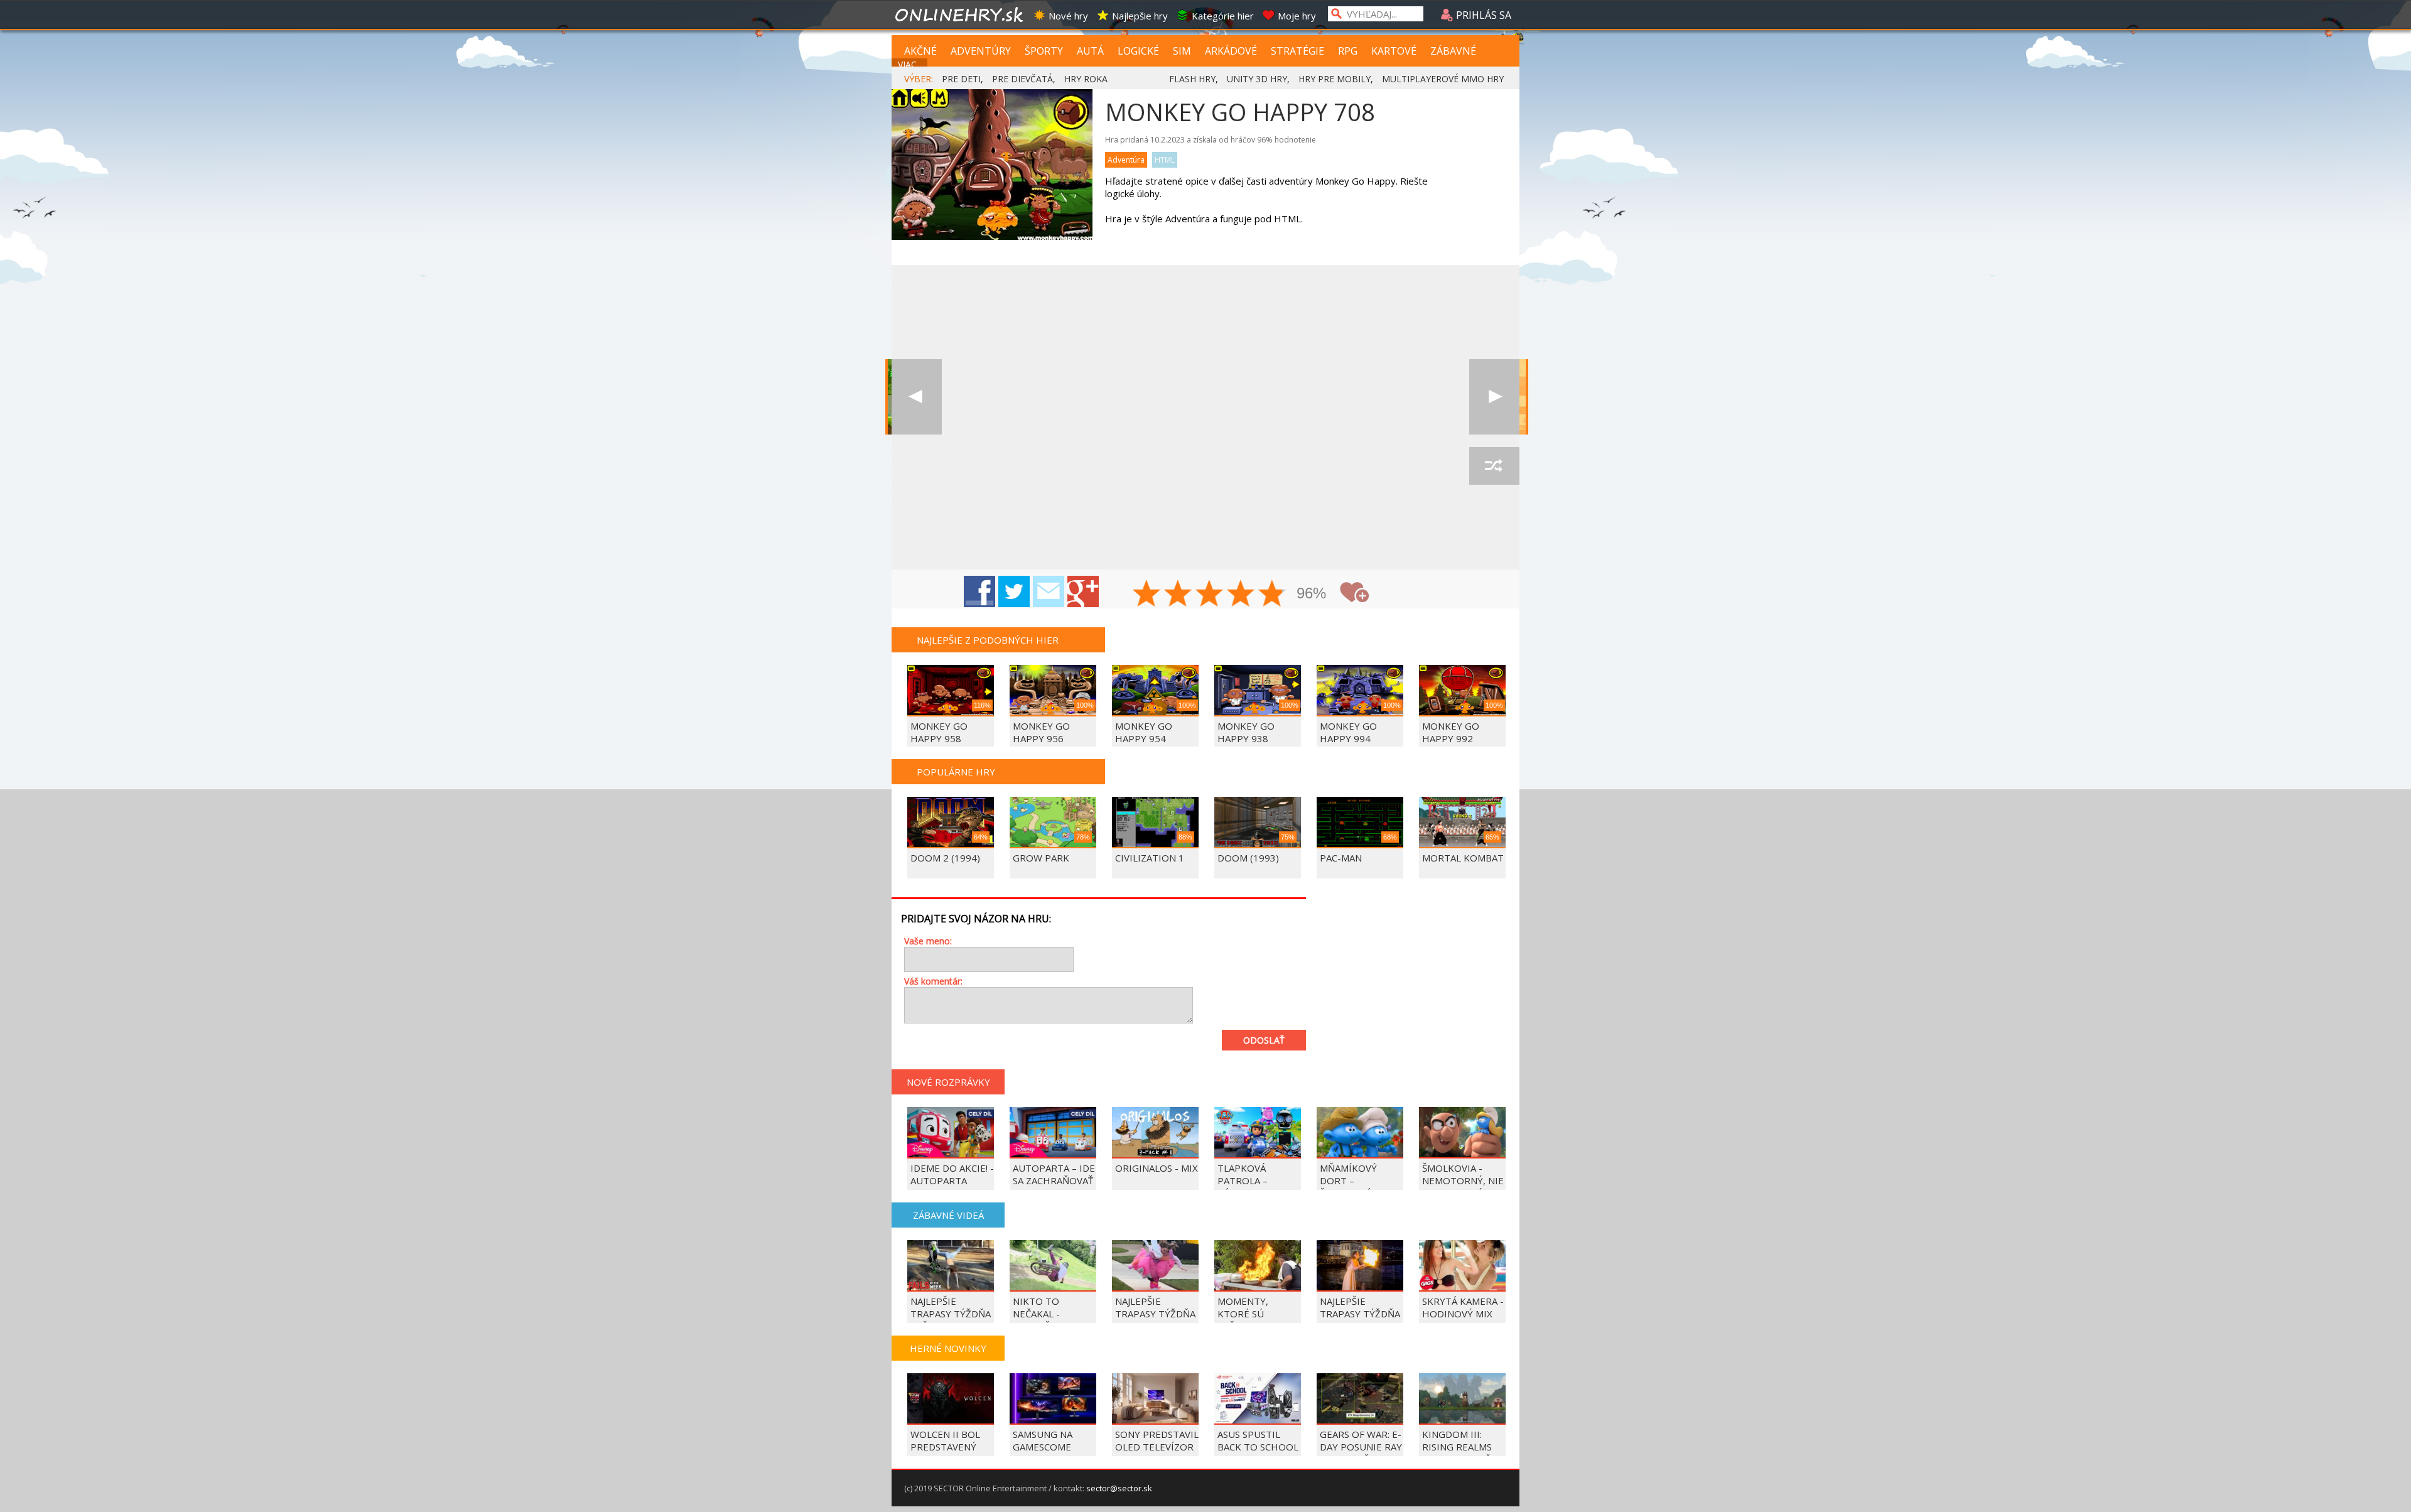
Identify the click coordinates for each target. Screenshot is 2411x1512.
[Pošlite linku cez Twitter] (1014, 591)
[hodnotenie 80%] (1241, 595)
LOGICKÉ (1138, 51)
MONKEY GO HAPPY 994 (1348, 732)
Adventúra (1126, 160)
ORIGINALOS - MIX (1157, 1168)
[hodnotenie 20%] (1147, 595)
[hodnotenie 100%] (1273, 595)
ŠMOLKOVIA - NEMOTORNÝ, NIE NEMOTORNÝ (1463, 1180)
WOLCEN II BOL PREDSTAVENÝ (945, 1440)
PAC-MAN (1341, 858)
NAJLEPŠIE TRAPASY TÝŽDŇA (1360, 1307)
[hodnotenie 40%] (1179, 595)
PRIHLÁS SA (1482, 15)
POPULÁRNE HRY (956, 772)
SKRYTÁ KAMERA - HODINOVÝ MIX (1463, 1307)
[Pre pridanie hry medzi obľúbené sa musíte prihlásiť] (1354, 592)
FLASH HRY (1192, 79)
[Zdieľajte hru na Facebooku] (979, 591)
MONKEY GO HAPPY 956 (1041, 732)
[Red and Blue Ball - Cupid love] (917, 397)
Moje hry (1297, 16)
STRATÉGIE (1297, 51)
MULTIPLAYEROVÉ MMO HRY (1443, 79)
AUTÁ (1090, 51)
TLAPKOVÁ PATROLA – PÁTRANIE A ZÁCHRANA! (1244, 1187)
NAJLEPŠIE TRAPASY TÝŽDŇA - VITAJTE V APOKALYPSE (1155, 1320)
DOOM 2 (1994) (945, 858)
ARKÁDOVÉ (1231, 51)
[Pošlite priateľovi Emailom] (1049, 591)
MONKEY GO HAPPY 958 (939, 732)
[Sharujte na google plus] (1083, 591)
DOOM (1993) (1248, 858)
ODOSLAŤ (1264, 1040)
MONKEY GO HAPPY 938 (1246, 732)
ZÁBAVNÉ (1453, 51)
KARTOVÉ (1394, 51)
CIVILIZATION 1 (1150, 858)
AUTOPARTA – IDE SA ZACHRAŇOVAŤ (1054, 1174)
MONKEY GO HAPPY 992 (1451, 732)
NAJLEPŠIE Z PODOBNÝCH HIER (988, 640)
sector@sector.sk (1119, 1488)
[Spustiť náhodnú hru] (1494, 466)
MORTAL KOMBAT (1463, 858)
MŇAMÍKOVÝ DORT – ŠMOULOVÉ (1348, 1180)
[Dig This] (1494, 397)
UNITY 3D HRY (1257, 79)
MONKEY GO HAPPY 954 (1144, 732)
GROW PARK (1041, 858)
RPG (1348, 51)
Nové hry (1068, 16)
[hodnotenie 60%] (1210, 595)
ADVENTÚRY (981, 51)
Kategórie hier (1223, 16)
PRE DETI (961, 79)
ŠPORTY (1044, 51)
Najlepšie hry (1140, 16)
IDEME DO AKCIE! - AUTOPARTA (952, 1174)
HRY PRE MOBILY (1335, 79)
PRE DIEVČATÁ (1022, 79)
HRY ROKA (1086, 79)
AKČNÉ (920, 51)
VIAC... (910, 64)
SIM (1182, 51)
